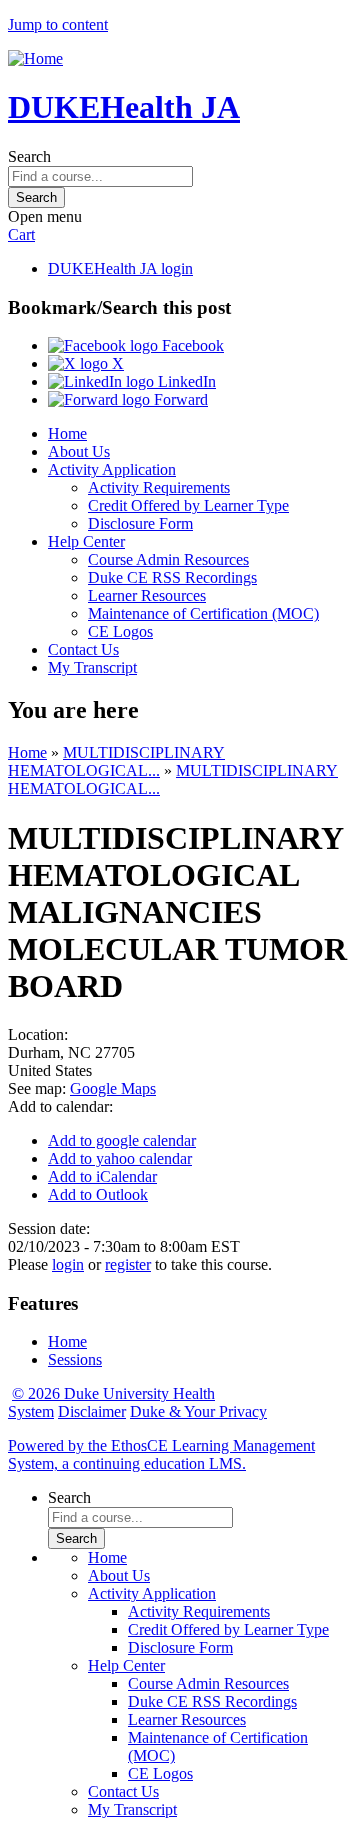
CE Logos (120, 631)
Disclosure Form (140, 523)
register (128, 1264)
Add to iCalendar (102, 1176)
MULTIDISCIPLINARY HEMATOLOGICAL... (116, 761)
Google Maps (113, 1088)
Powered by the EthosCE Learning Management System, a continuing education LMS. (161, 1454)
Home (67, 433)
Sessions (75, 1359)
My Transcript (92, 667)
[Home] (35, 58)
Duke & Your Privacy (198, 1411)
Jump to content (58, 24)
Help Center (86, 541)
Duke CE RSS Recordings (172, 577)
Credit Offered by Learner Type (188, 505)
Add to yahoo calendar (120, 1158)
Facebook (191, 345)
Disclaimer (92, 1411)
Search (29, 156)
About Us (79, 451)
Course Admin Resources (168, 559)
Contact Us (83, 649)
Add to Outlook (98, 1194)
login (68, 1264)
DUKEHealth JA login (120, 268)
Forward (179, 399)
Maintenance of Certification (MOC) (203, 613)
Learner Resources (147, 595)
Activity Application (112, 469)
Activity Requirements (159, 487)
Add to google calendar (122, 1140)
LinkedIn (185, 381)
